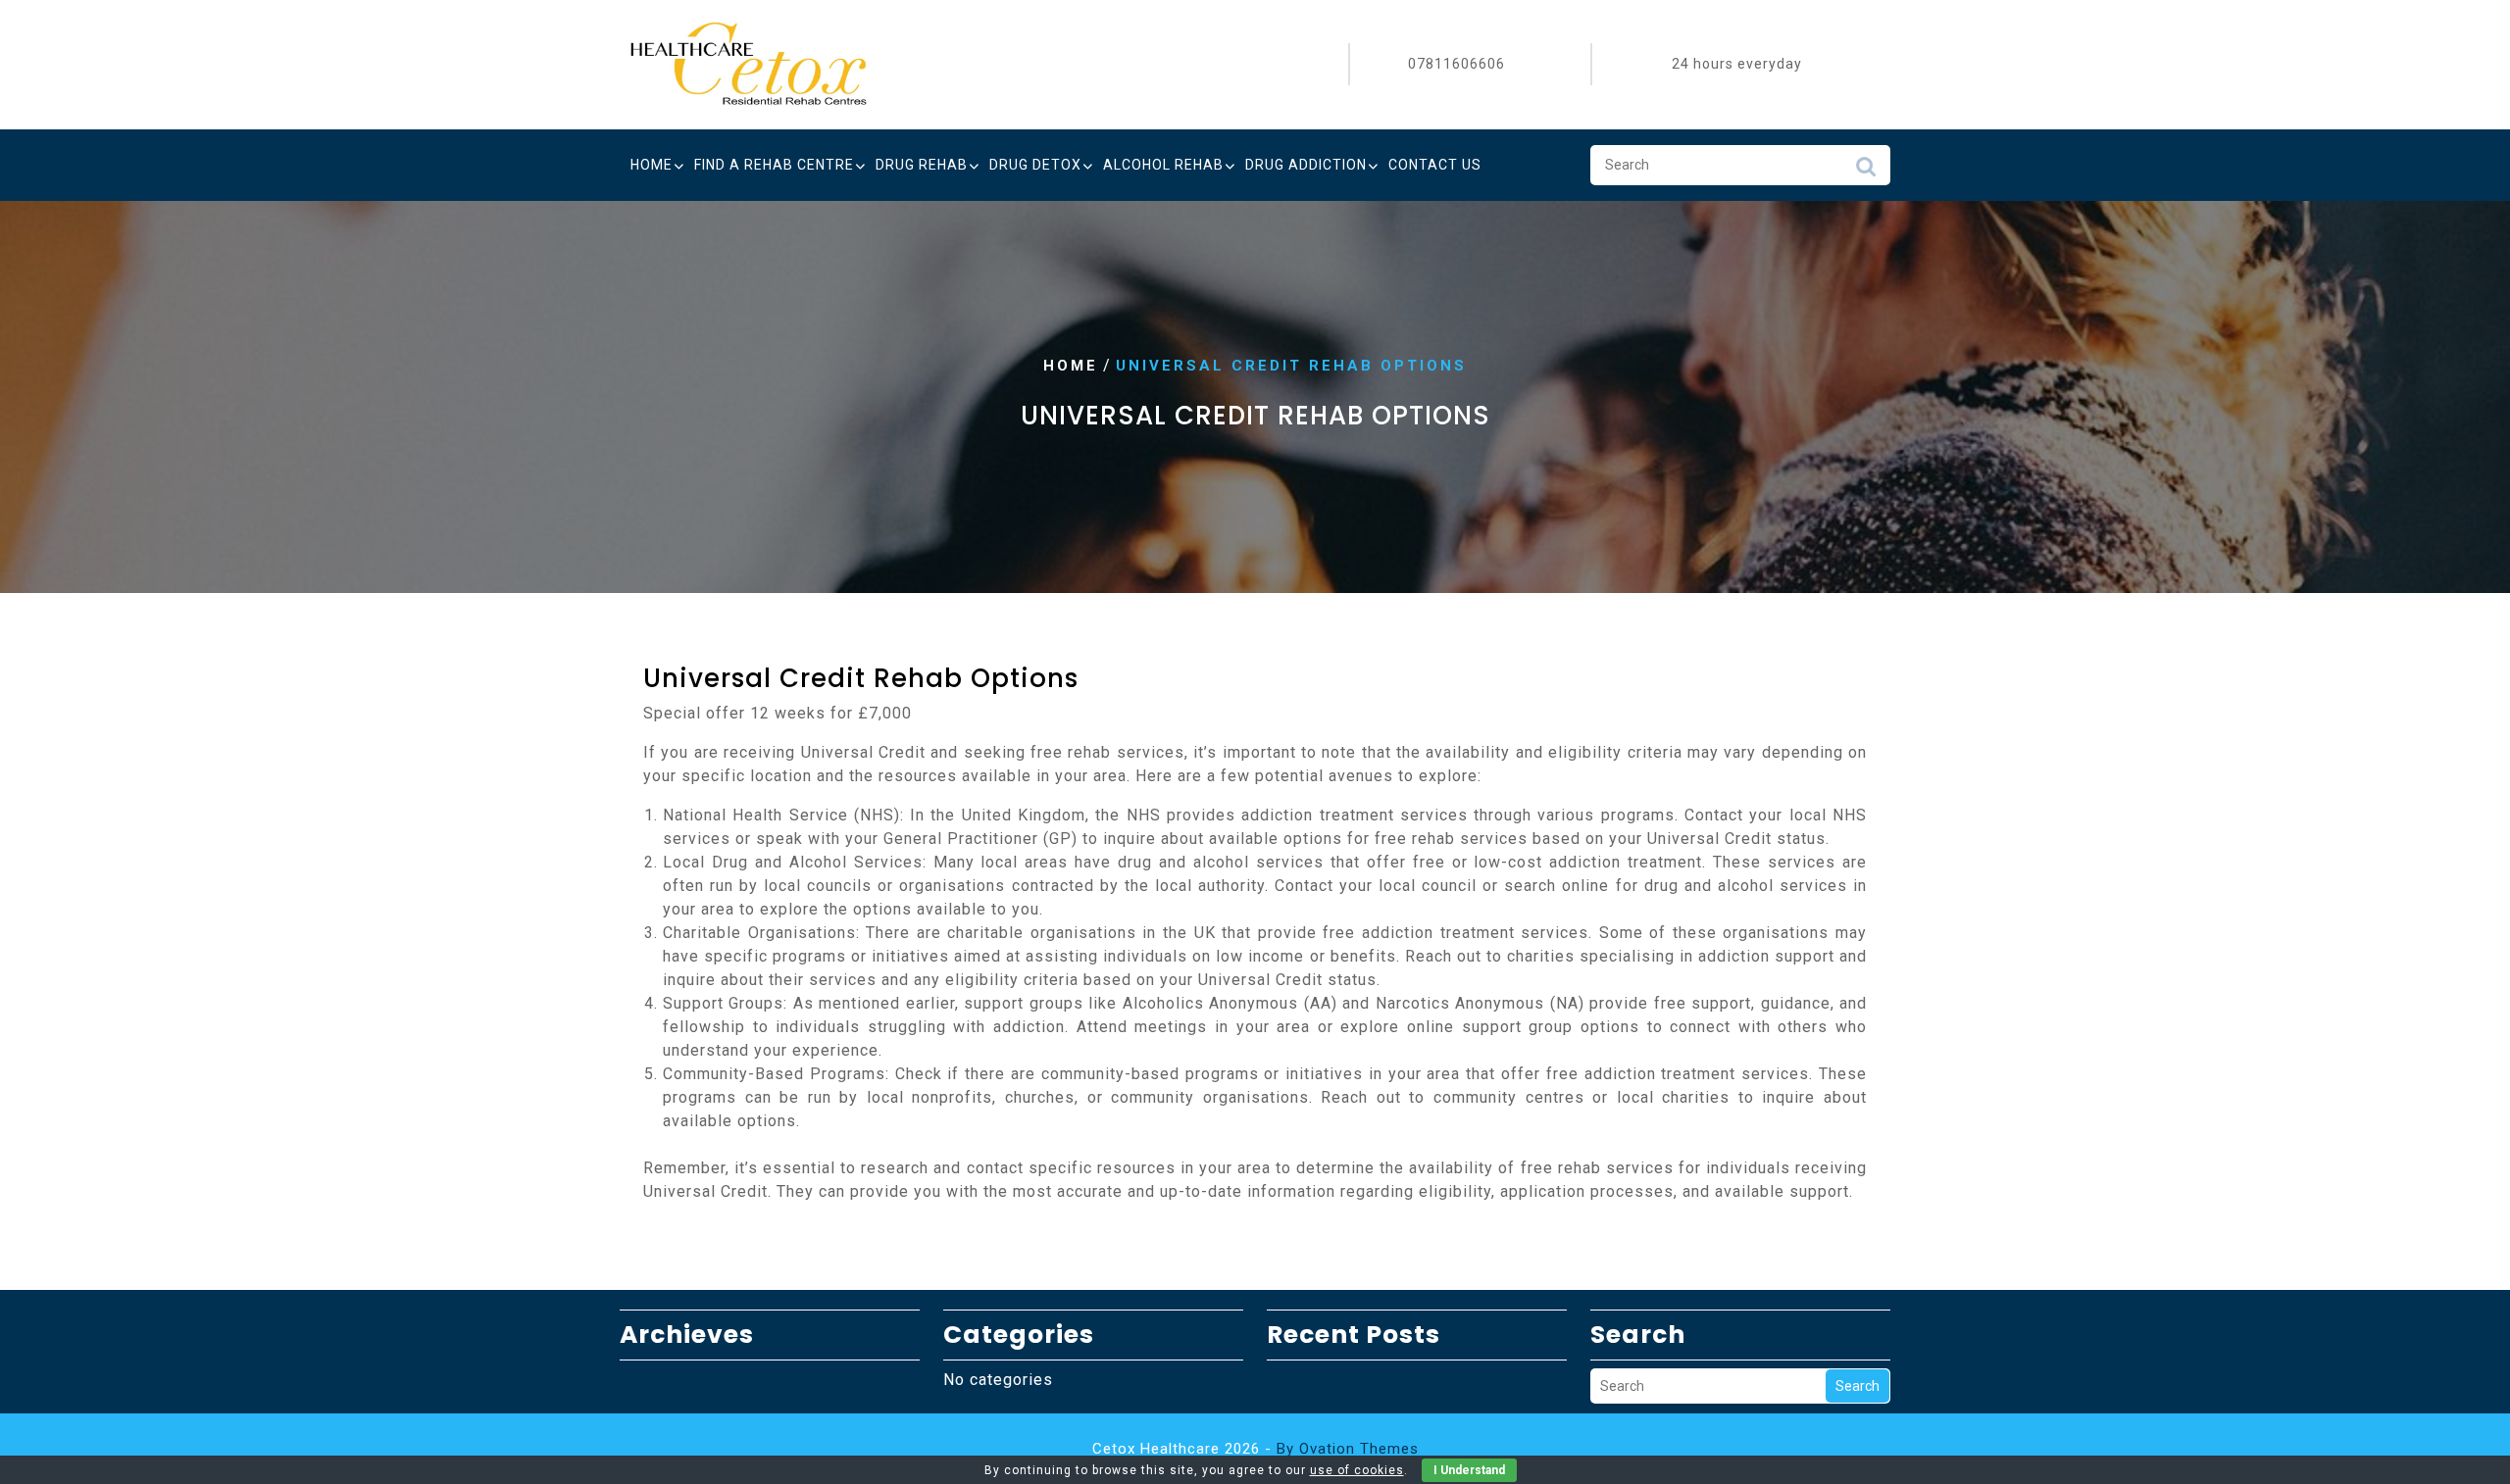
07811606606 (1456, 64)
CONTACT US (1435, 165)
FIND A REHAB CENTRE (774, 165)
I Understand (1469, 1470)
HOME (652, 165)
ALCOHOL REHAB (1163, 165)
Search (1866, 172)
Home (1071, 366)
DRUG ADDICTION (1306, 165)
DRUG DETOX (1035, 165)
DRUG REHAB (922, 165)
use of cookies (1357, 1470)
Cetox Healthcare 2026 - (1255, 1449)
